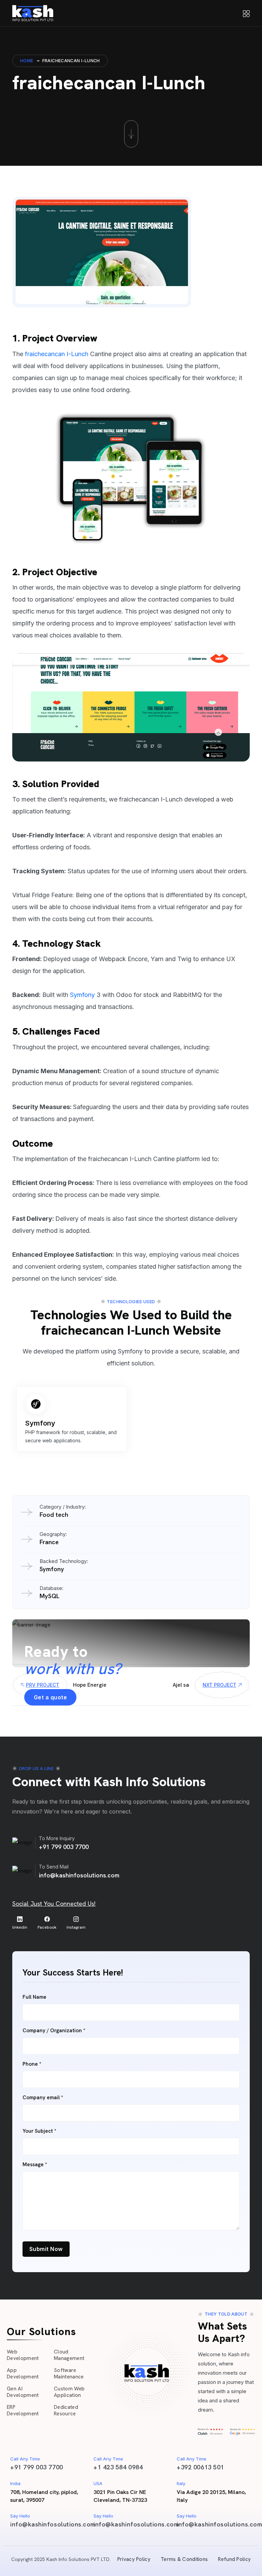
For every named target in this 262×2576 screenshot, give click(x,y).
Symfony (82, 995)
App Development (23, 2374)
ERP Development (23, 2411)
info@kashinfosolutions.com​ (53, 2524)
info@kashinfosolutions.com (79, 1875)
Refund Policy (234, 2559)
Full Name (34, 1997)
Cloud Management (69, 2355)
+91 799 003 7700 (64, 1847)
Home (27, 61)
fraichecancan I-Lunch (57, 354)
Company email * (43, 2098)
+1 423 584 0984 (118, 2467)
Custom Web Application (69, 2392)
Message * (35, 2165)
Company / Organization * (54, 2031)
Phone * (32, 2064)
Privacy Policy (134, 2559)
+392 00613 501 (200, 2467)
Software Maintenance (69, 2374)
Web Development (23, 2355)
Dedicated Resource (66, 2411)
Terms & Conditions (184, 2559)
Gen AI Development (23, 2392)
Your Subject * (39, 2131)
